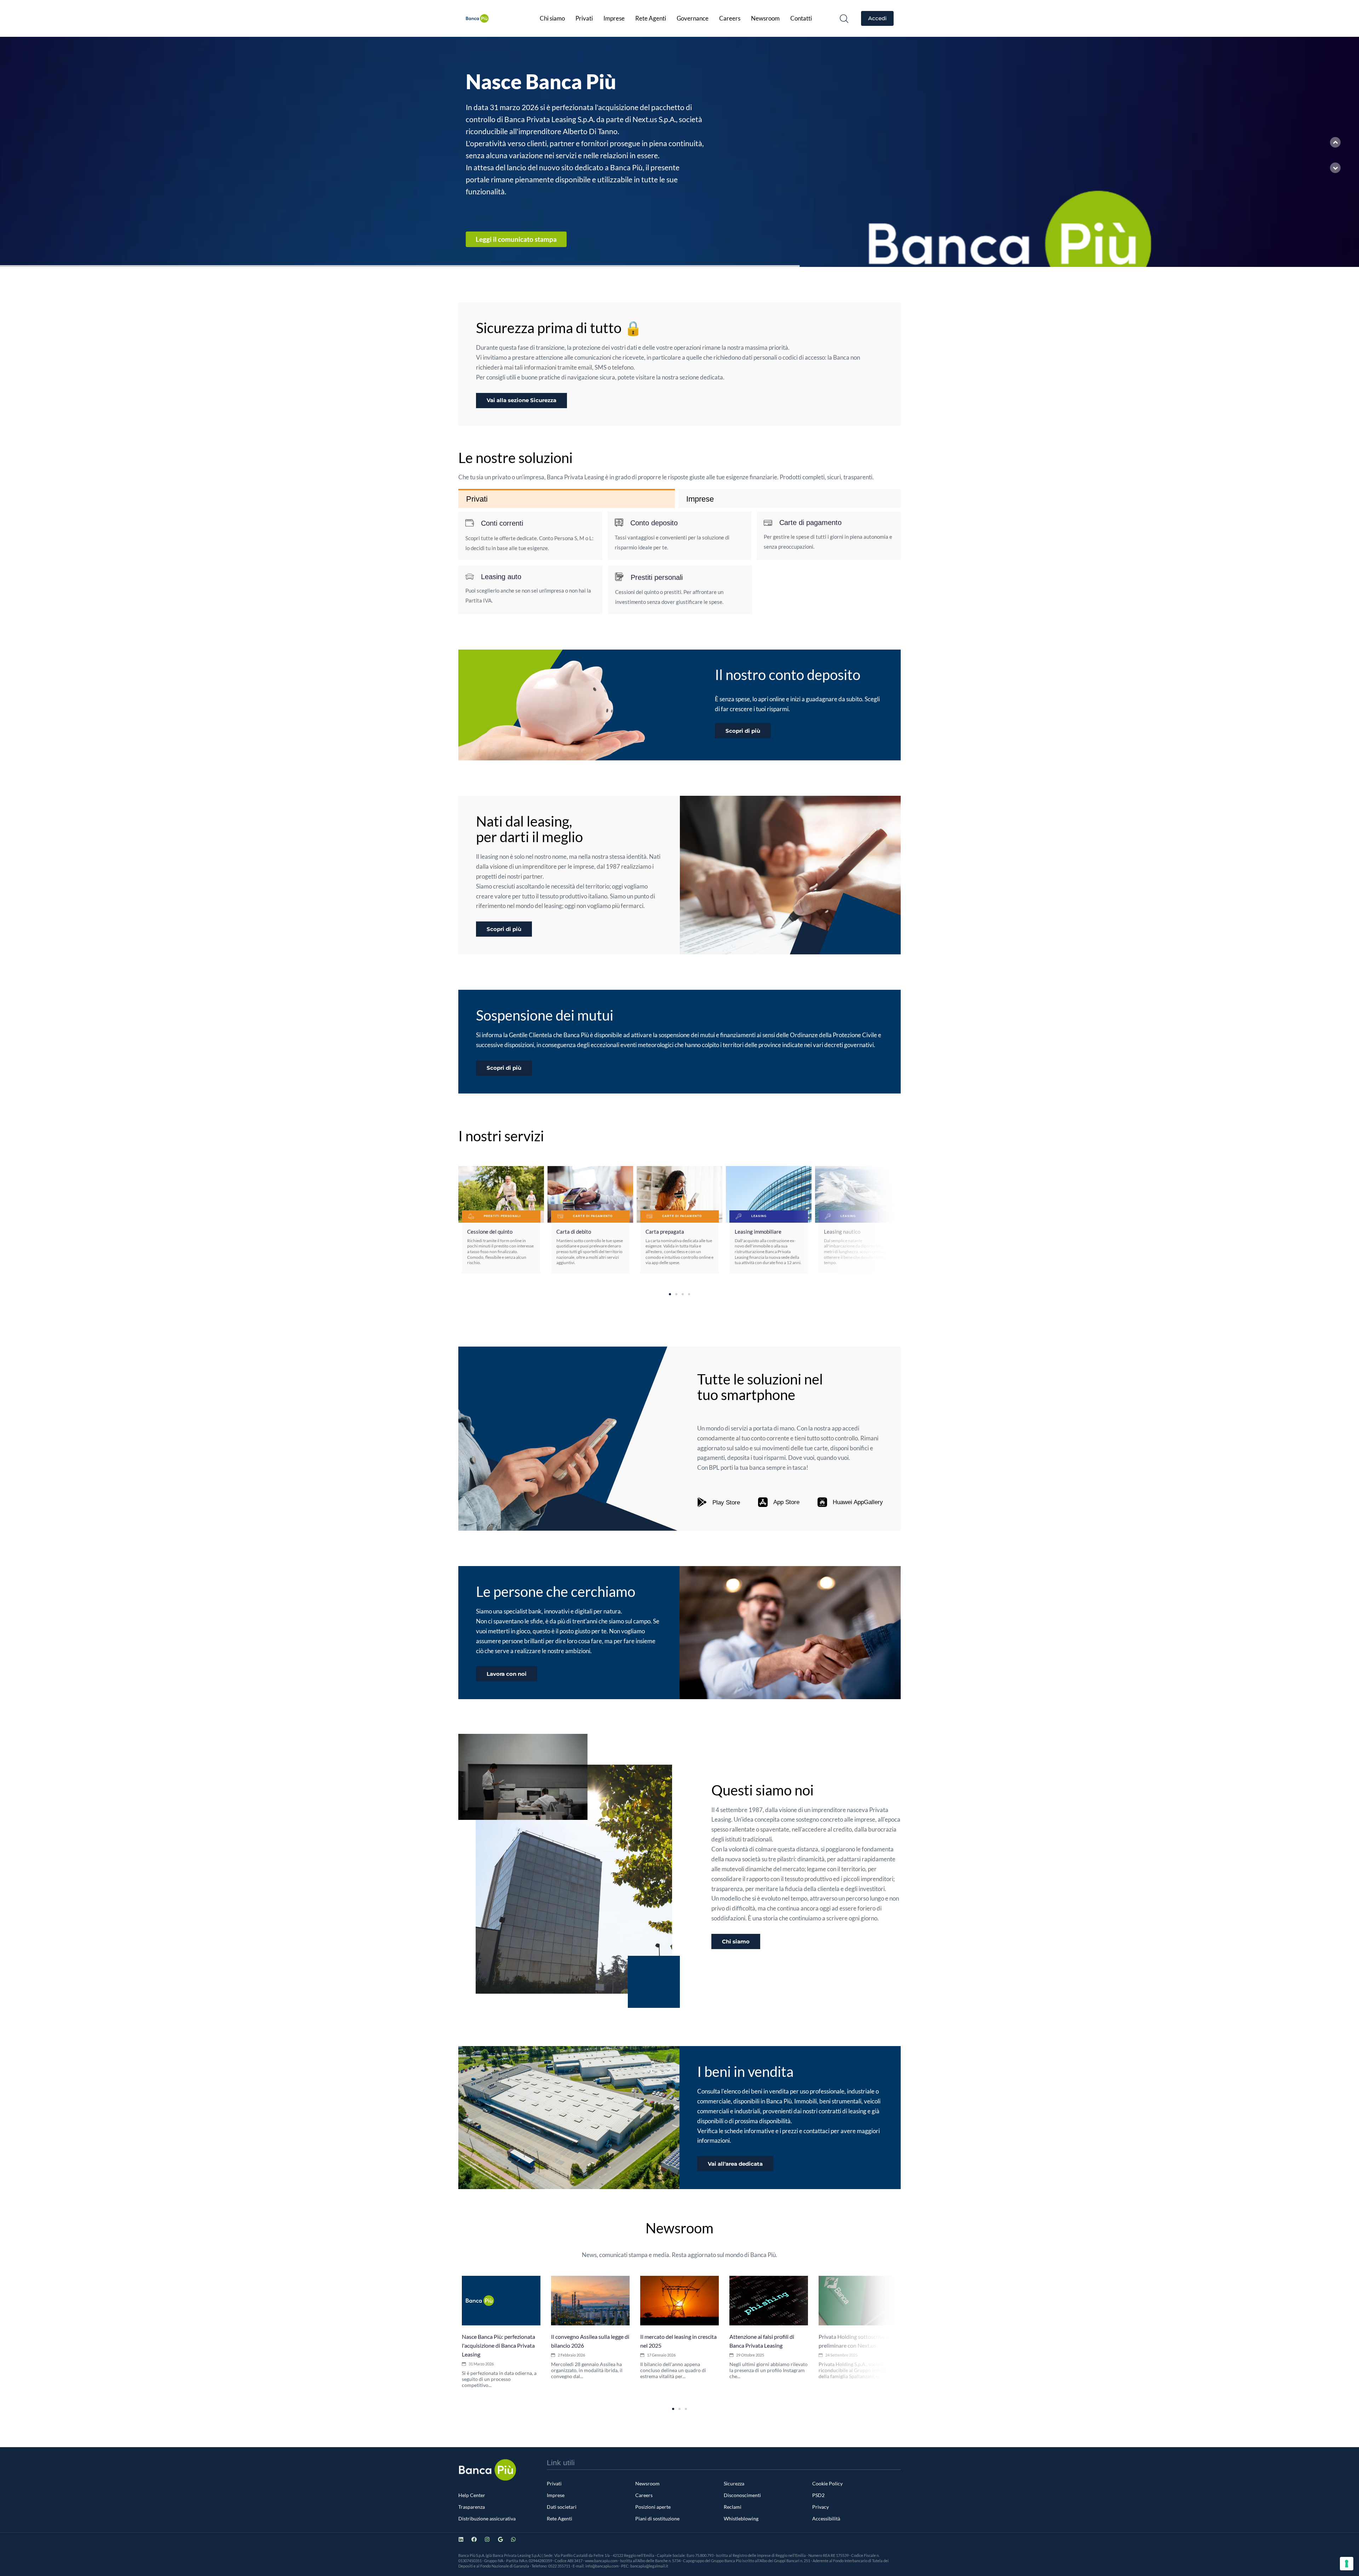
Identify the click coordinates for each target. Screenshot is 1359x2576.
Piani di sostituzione (657, 2518)
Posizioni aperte (653, 2507)
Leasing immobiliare (758, 1232)
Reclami (733, 2507)
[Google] (500, 2539)
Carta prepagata (665, 1232)
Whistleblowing (741, 2518)
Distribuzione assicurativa (487, 2518)
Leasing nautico (842, 1232)
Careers (730, 18)
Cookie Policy (827, 2483)
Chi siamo (552, 18)
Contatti (801, 18)
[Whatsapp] (513, 2539)
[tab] (567, 499)
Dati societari (562, 2507)
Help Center (472, 2495)
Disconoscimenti (742, 2495)
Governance (693, 18)
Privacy (821, 2507)
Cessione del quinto (490, 1232)
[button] (844, 18)
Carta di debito (574, 1232)
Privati (584, 18)
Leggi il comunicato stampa (498, 239)
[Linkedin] (461, 2539)
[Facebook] (474, 2539)
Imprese (614, 18)
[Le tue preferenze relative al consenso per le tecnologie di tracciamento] (1347, 2564)
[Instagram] (487, 2539)
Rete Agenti (651, 18)
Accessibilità (826, 2518)
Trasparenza (472, 2507)
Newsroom (765, 18)
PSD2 (818, 2495)
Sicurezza (734, 2483)
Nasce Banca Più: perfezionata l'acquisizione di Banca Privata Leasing (498, 2345)
